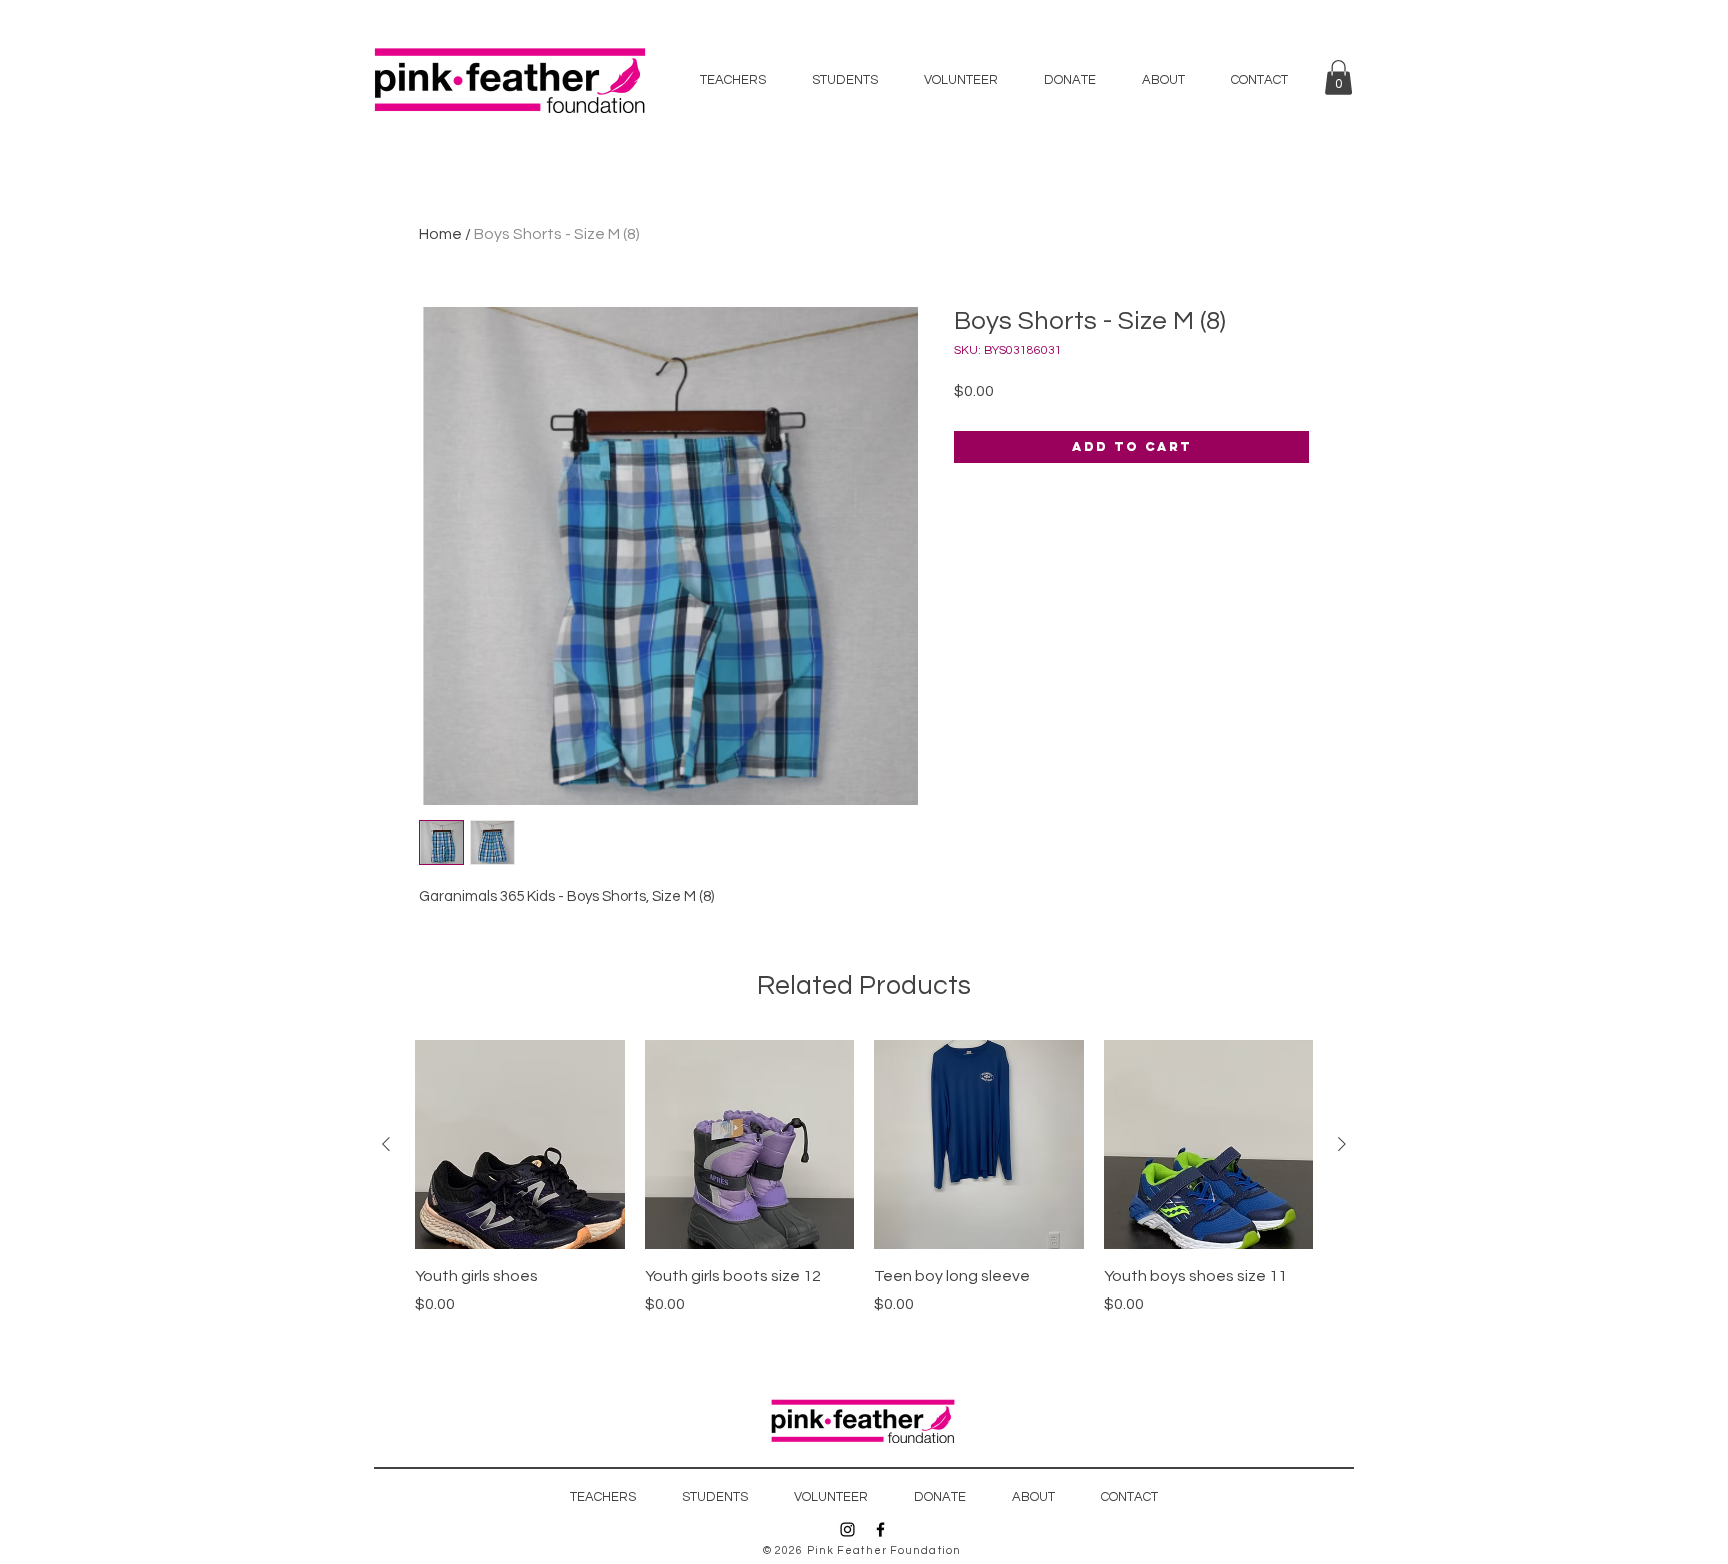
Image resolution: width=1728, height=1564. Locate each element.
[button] (1338, 77)
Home (440, 234)
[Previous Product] (386, 1144)
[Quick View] (520, 1145)
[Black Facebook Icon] (880, 1529)
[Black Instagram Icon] (847, 1529)
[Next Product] (1342, 1144)
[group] (864, 1189)
